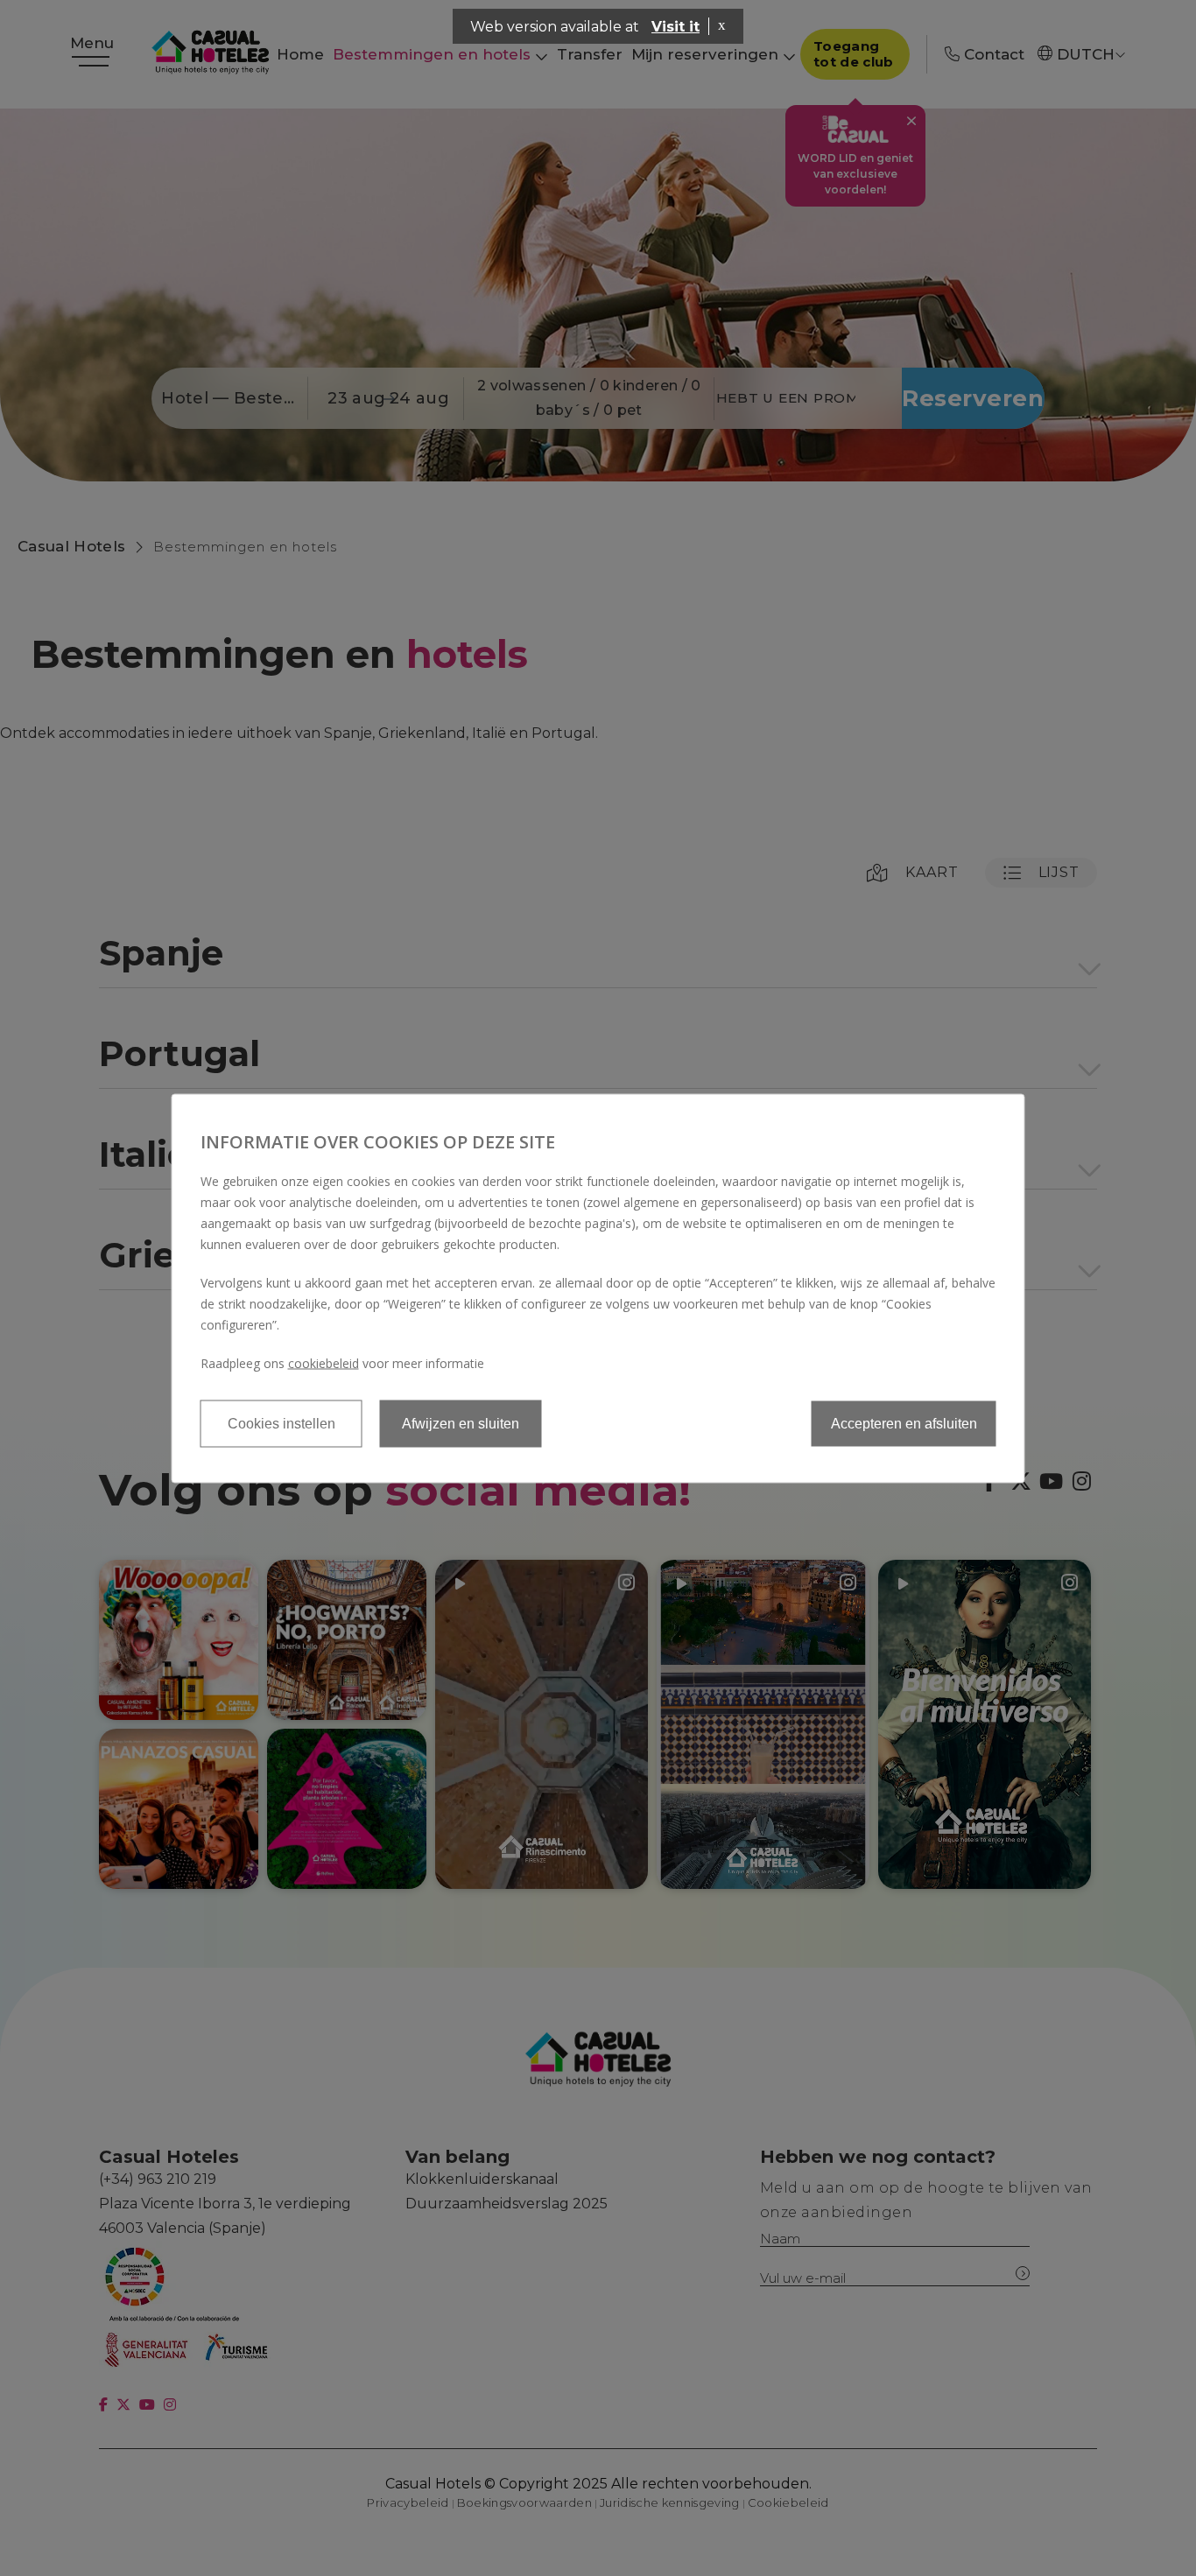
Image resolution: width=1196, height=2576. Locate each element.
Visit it (675, 27)
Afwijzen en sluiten (461, 1423)
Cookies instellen (281, 1423)
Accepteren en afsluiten (904, 1423)
